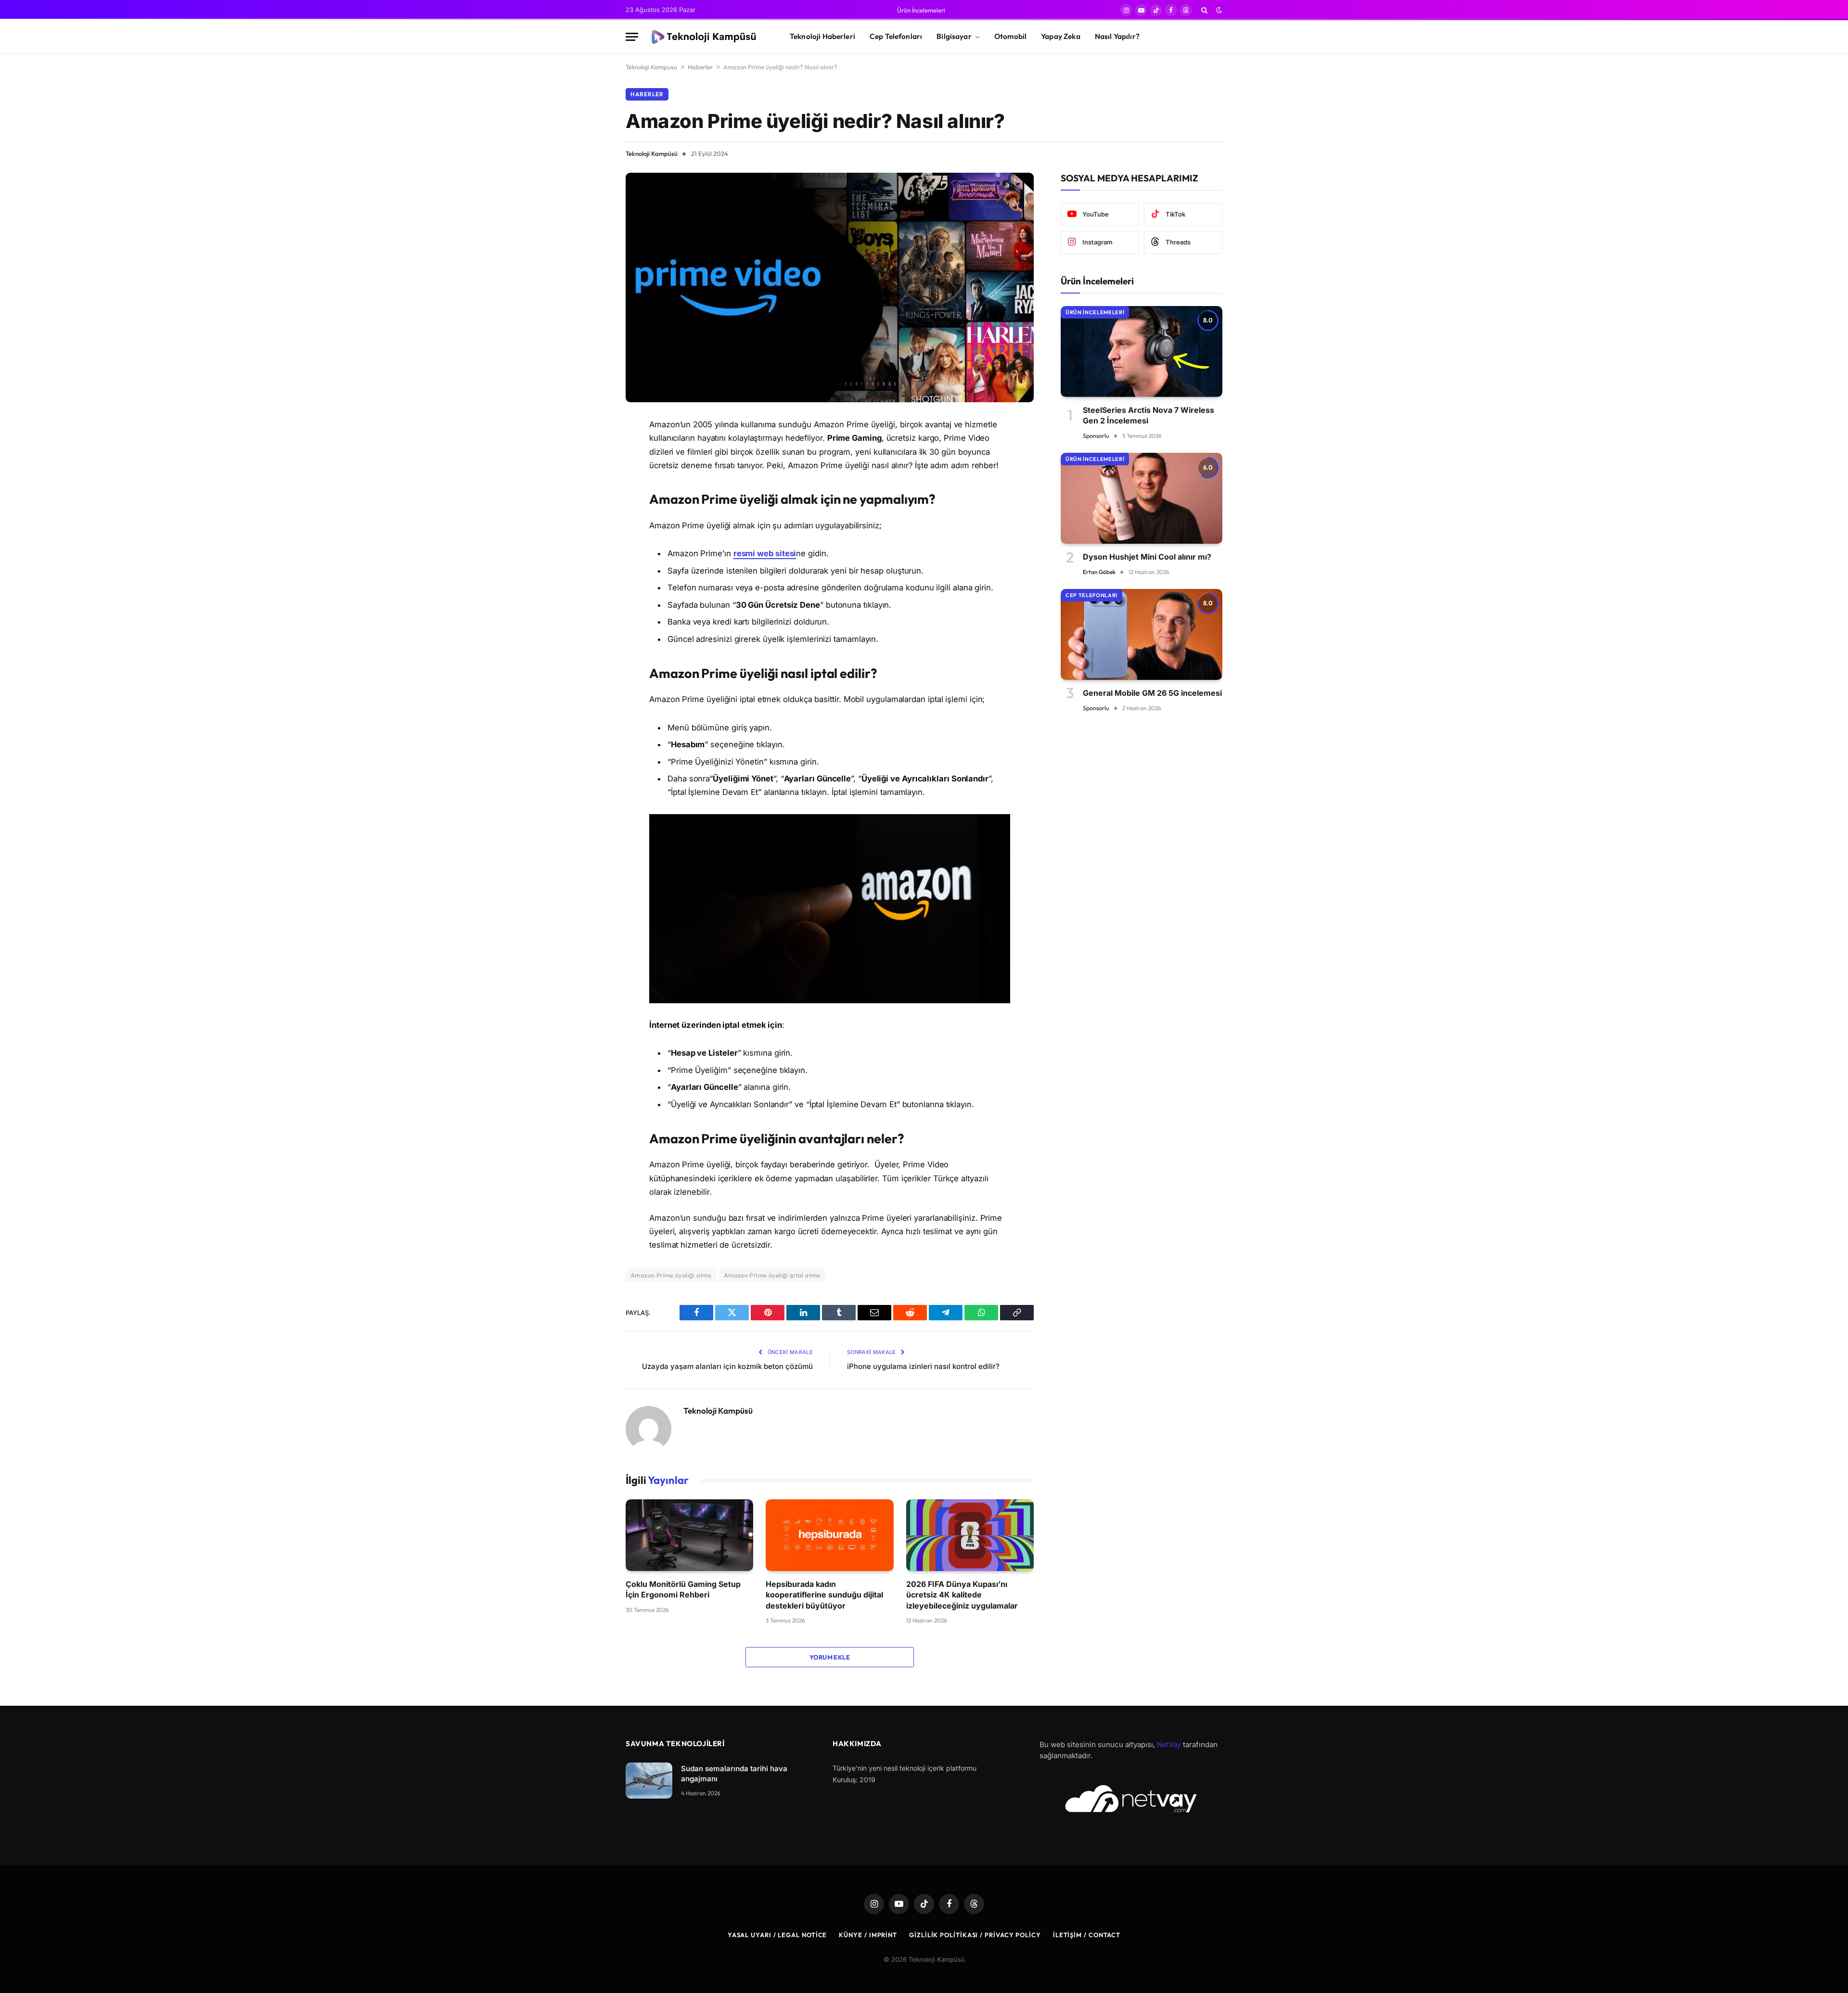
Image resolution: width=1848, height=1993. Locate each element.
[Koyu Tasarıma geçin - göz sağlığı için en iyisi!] (1218, 10)
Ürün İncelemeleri (921, 10)
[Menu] (632, 37)
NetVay (1169, 1744)
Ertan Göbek (1099, 572)
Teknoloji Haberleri (822, 36)
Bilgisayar (954, 36)
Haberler (700, 67)
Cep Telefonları (896, 36)
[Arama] (1204, 10)
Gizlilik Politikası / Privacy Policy (975, 1935)
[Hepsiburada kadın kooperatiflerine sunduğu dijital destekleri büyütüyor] (829, 1535)
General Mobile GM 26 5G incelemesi (1152, 693)
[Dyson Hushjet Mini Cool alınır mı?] (1142, 498)
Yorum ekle (830, 1657)
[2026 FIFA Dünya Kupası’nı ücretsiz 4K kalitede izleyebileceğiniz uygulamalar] (970, 1535)
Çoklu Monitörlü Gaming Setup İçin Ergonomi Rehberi (683, 1589)
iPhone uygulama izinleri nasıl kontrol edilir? (923, 1366)
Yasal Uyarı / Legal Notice (777, 1935)
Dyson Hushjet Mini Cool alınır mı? (1147, 557)
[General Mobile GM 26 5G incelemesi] (1142, 634)
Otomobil (1010, 36)
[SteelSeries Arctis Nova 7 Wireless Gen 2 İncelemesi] (1142, 351)
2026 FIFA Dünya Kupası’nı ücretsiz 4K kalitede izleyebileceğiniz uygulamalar (962, 1595)
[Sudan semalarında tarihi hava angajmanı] (649, 1781)
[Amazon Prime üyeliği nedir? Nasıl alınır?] (830, 287)
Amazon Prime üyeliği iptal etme (772, 1275)
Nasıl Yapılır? (1117, 36)
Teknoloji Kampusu (651, 67)
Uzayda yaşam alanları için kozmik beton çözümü (727, 1366)
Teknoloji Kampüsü (652, 153)
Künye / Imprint (868, 1935)
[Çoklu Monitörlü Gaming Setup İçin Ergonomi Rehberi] (689, 1535)
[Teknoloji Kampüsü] (706, 37)
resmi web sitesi (765, 553)
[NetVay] (1131, 1799)
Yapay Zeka (1061, 36)
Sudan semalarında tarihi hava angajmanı (734, 1774)
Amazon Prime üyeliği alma (671, 1275)
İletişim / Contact (1087, 1935)
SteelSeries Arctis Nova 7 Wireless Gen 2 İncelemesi (1149, 415)
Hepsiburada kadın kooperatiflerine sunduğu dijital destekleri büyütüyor (824, 1595)
